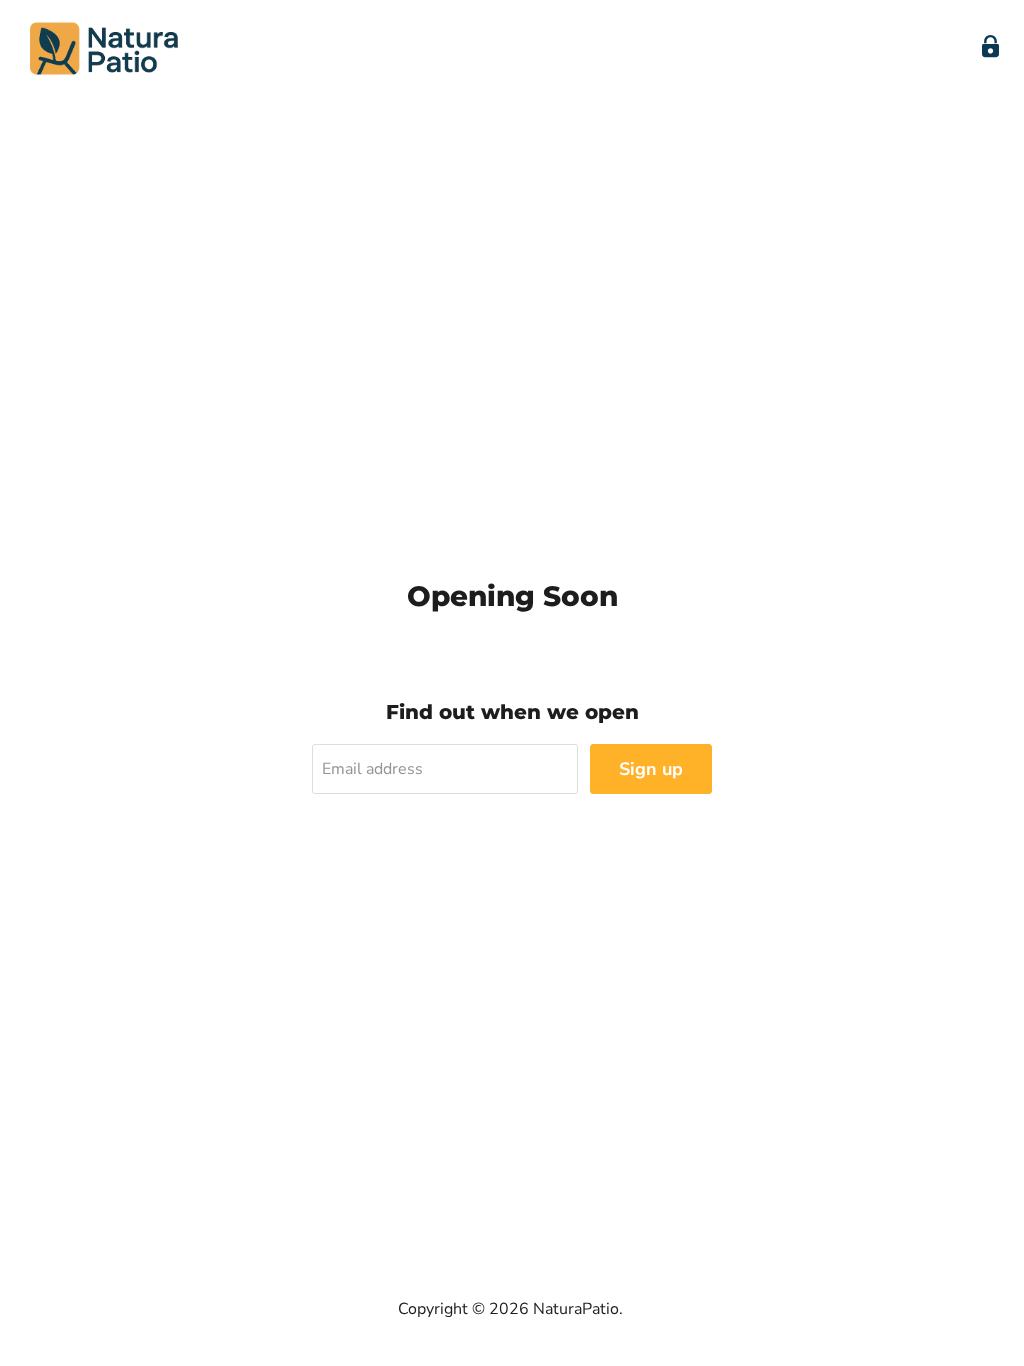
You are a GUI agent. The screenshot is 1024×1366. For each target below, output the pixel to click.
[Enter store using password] (990, 46)
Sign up (651, 769)
